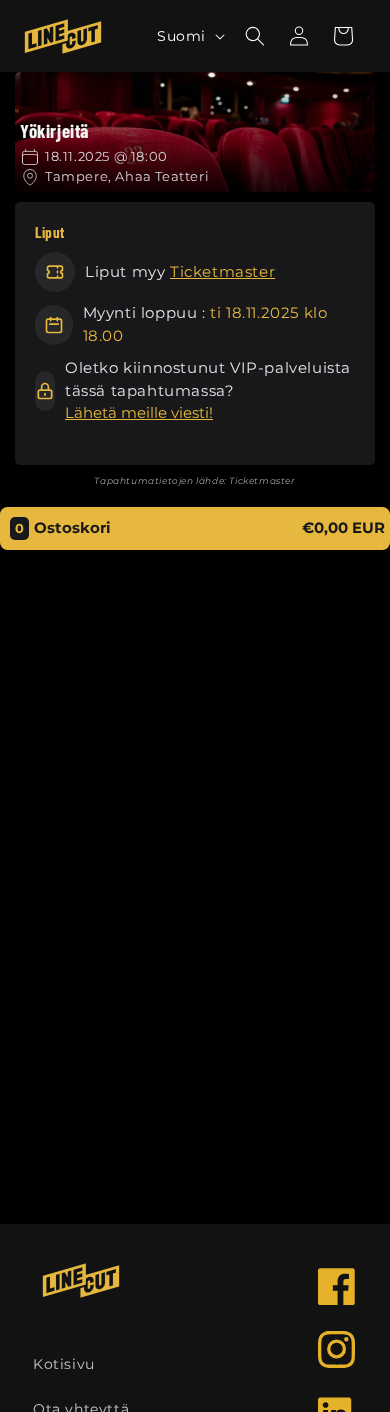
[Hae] (255, 36)
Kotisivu (64, 1364)
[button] (343, 36)
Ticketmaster (222, 271)
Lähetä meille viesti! (139, 412)
